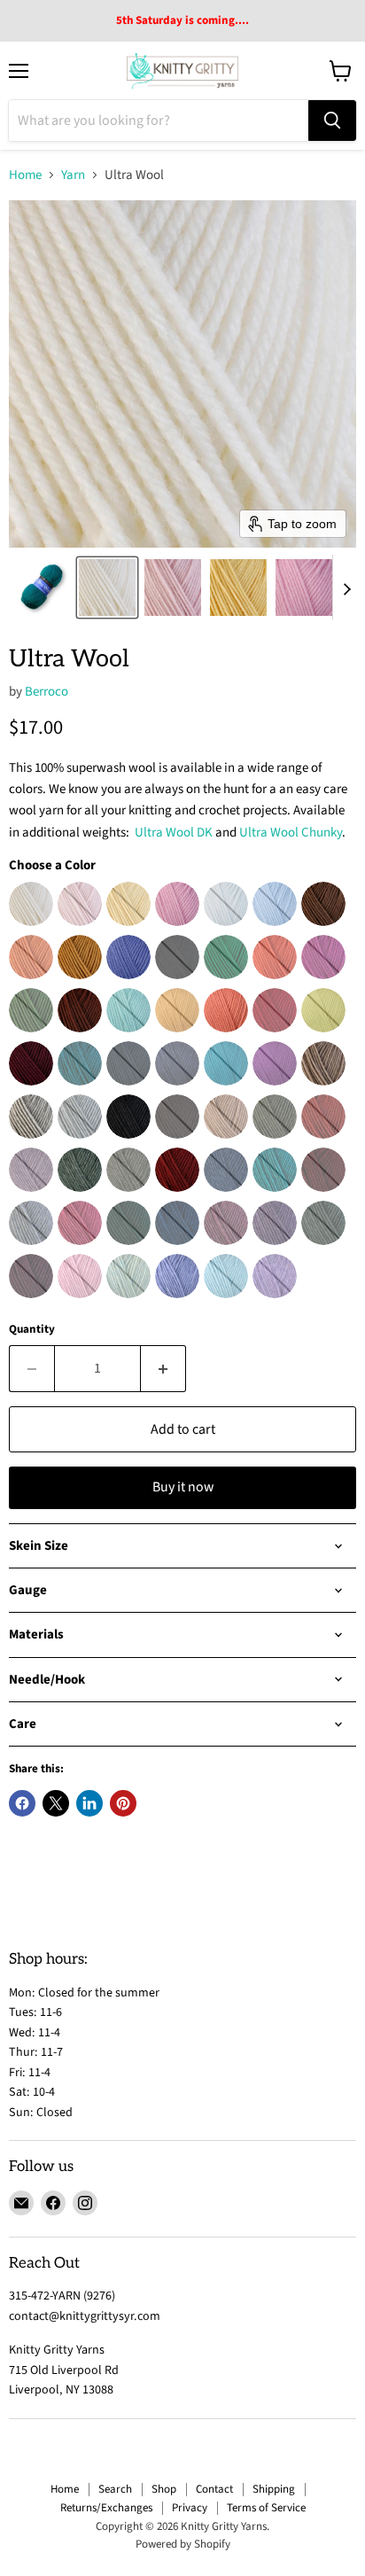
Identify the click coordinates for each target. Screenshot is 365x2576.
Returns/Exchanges (106, 2508)
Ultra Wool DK (174, 833)
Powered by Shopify (183, 2544)
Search (115, 2489)
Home (25, 175)
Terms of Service (266, 2508)
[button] (42, 588)
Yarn (73, 175)
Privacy (190, 2508)
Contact (214, 2489)
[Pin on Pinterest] (123, 1803)
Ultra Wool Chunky (291, 833)
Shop (164, 2489)
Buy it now (183, 1487)
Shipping (274, 2489)
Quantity (32, 1330)
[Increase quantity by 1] (163, 1368)
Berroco (47, 692)
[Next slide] (346, 588)
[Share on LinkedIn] (89, 1803)
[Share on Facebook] (22, 1803)
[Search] (332, 121)
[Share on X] (56, 1803)
